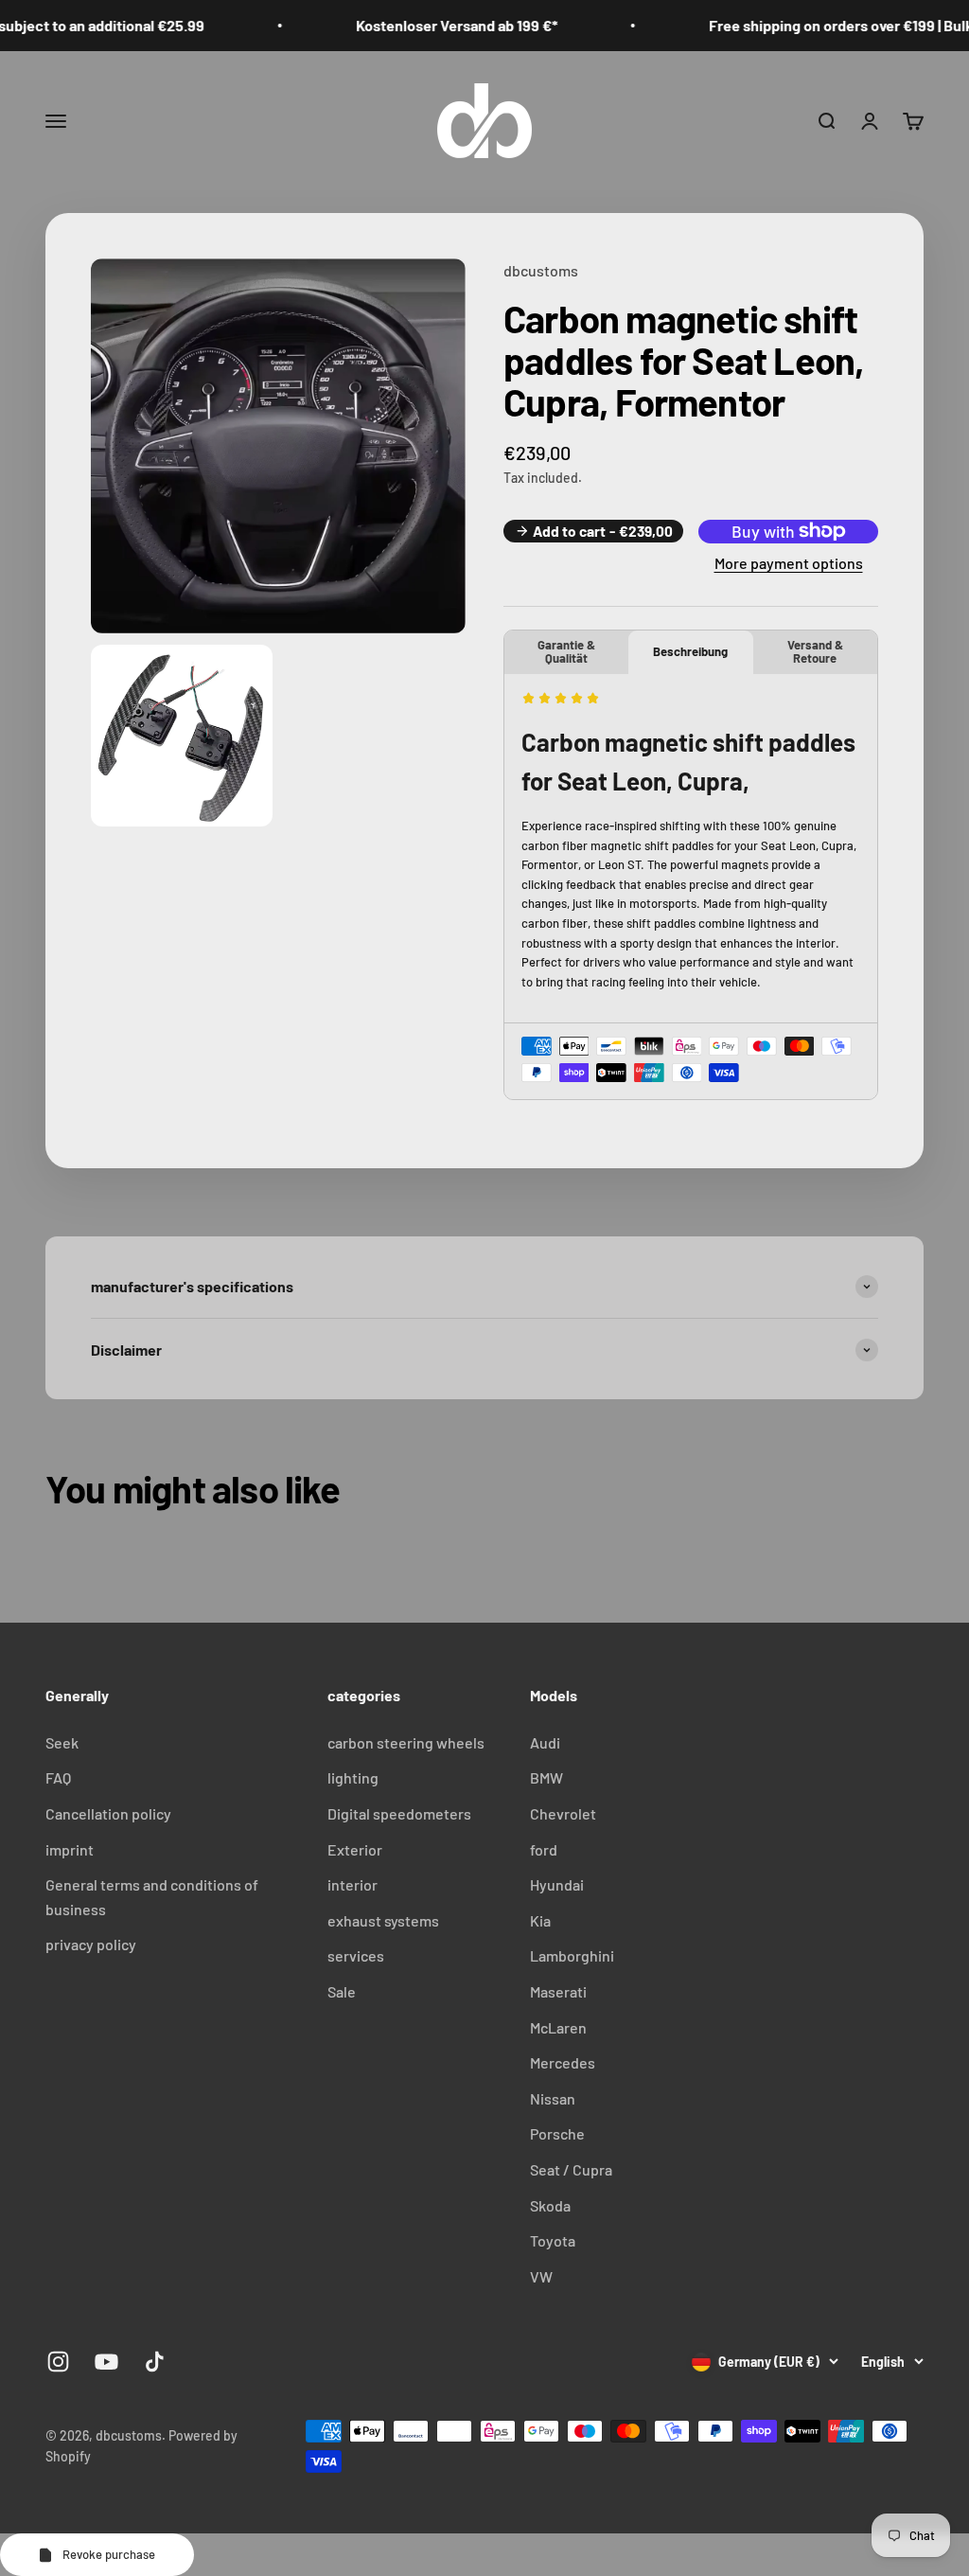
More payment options (789, 563)
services (356, 1955)
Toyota (553, 2240)
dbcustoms (541, 270)
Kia (540, 1920)
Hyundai (557, 1884)
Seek (62, 1742)
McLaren (558, 2027)
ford (544, 1849)
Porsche (557, 2133)
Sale (342, 1991)
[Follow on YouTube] (106, 2362)
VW (541, 2276)
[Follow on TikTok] (155, 2362)
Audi (545, 1742)
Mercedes (563, 2062)
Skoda (550, 2205)
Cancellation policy (108, 1813)
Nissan (553, 2098)
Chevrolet (563, 1813)
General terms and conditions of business (152, 1897)
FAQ (58, 1777)
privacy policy (91, 1944)
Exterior (355, 1849)
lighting (353, 1777)
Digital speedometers (399, 1813)
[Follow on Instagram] (58, 2362)
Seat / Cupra (571, 2169)
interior (352, 1884)
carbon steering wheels (406, 1742)
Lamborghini (572, 1955)
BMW (546, 1777)
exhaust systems (383, 1920)
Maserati (558, 1991)
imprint (70, 1849)
